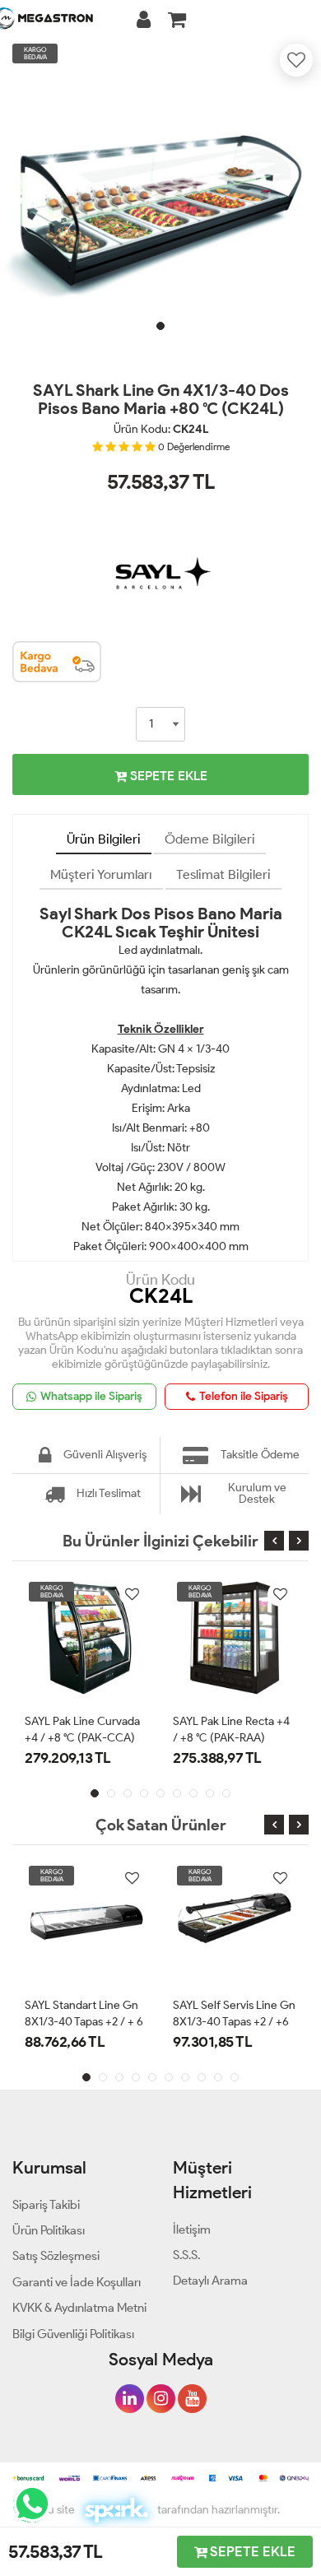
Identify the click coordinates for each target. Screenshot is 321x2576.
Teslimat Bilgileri (223, 874)
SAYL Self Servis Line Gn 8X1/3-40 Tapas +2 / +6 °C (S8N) (234, 2022)
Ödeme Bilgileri (210, 839)
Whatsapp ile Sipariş (91, 1396)
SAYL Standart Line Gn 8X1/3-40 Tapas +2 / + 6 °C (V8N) (84, 2022)
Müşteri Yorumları (101, 874)
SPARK (116, 2510)
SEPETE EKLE (167, 776)
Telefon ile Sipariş (244, 1396)
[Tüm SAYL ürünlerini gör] (160, 532)
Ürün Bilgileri (104, 839)
